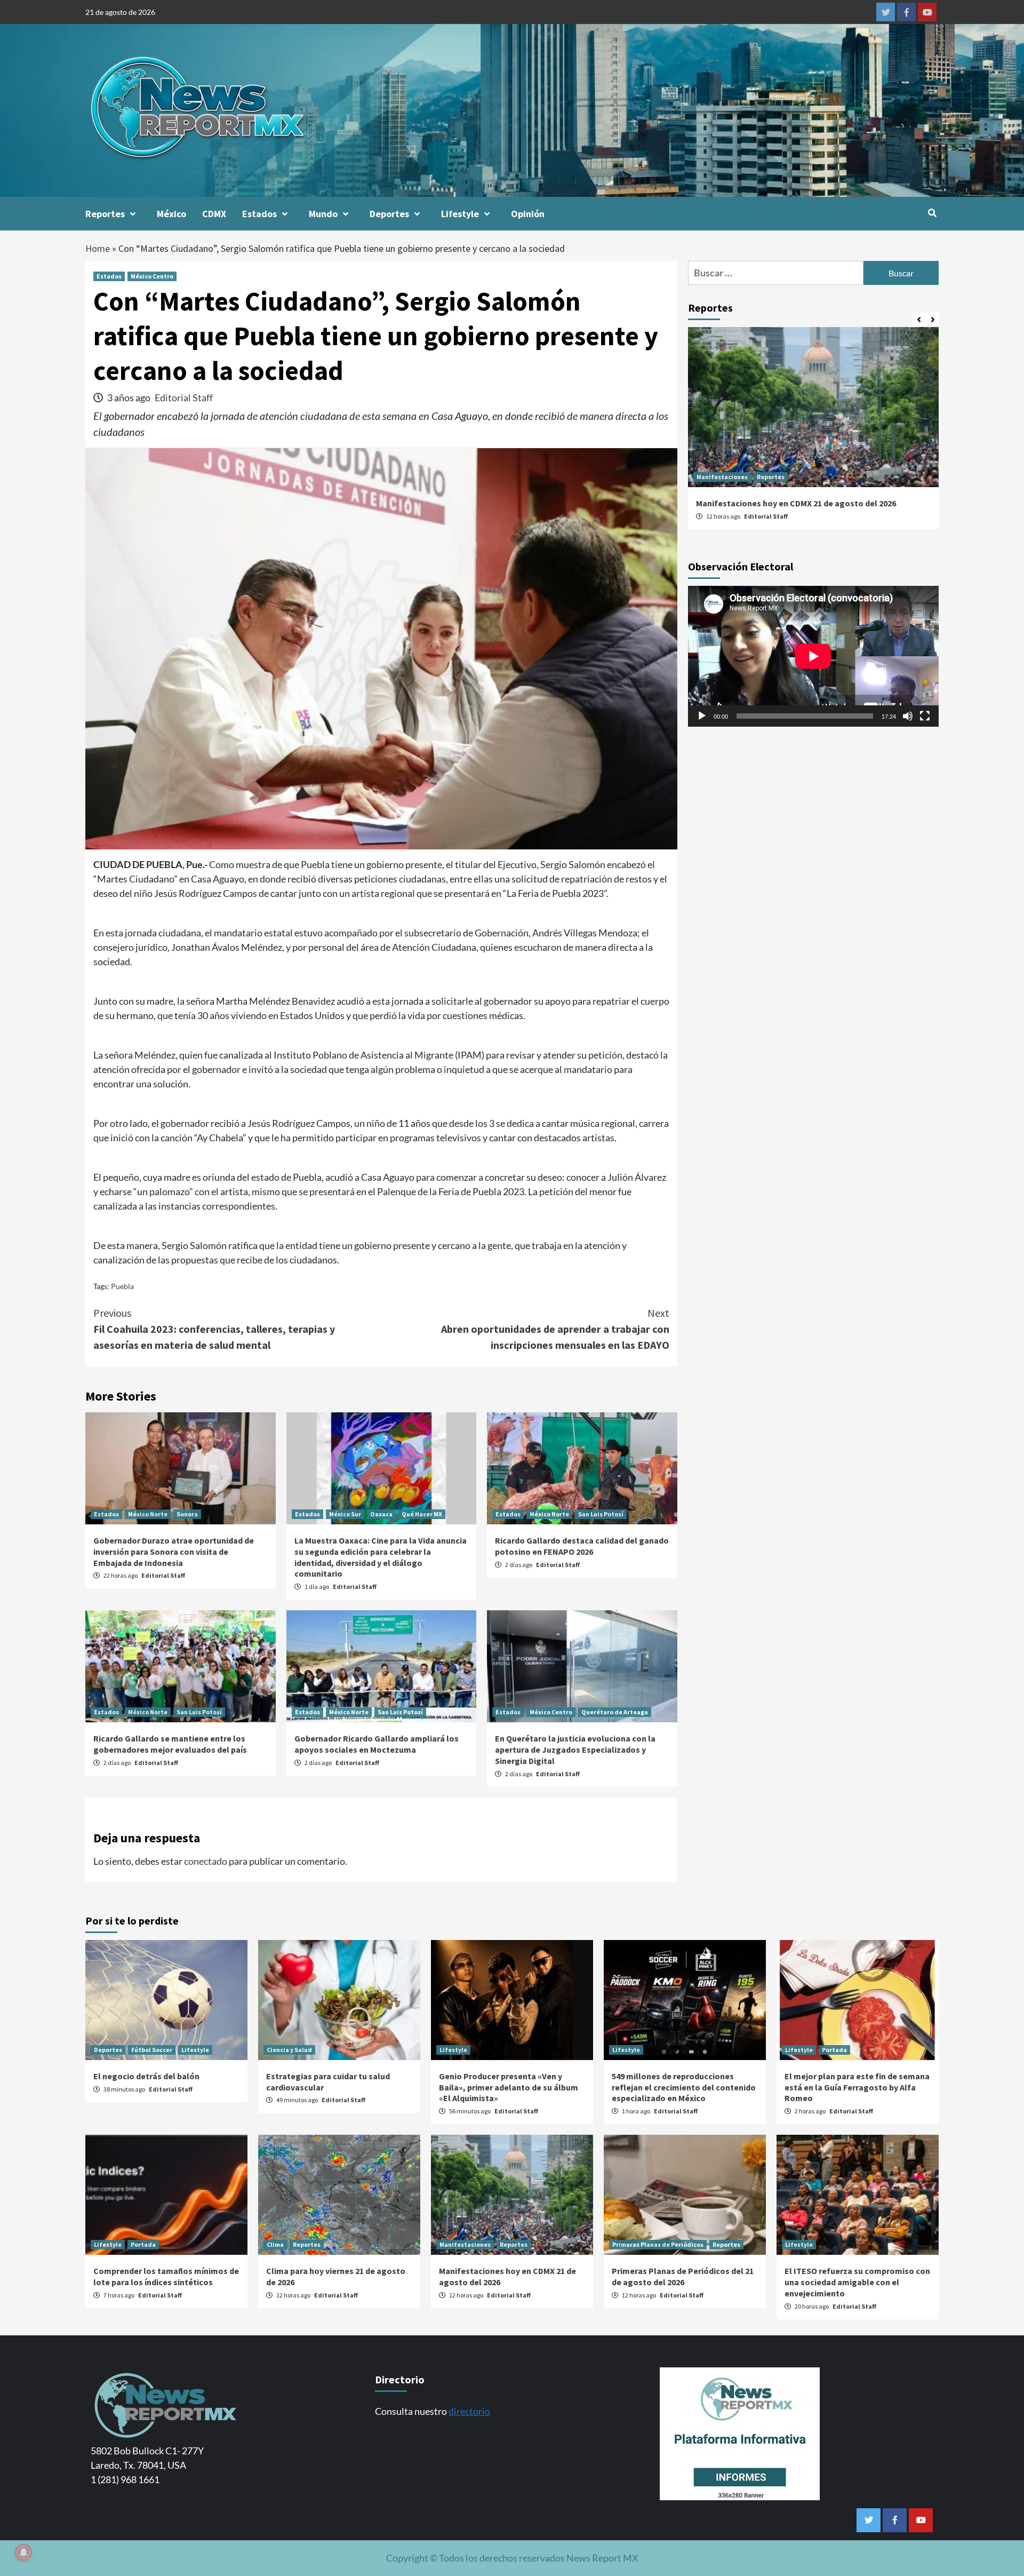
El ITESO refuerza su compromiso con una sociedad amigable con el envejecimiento (857, 2282)
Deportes (389, 214)
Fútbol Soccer (152, 2050)
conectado (206, 1861)
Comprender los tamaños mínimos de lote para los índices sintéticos (166, 2276)
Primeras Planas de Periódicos (658, 2244)
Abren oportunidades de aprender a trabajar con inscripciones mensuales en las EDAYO (555, 1329)
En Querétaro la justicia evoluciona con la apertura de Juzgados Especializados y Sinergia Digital (575, 1750)
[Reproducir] (702, 717)
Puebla (122, 1286)
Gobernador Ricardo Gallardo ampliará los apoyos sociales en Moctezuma (377, 1744)
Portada (834, 2050)
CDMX (214, 214)
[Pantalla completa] (925, 717)
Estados (259, 214)
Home (98, 248)
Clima (275, 2244)
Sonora (187, 1514)
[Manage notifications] (23, 2553)
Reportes (105, 214)
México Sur (345, 1514)
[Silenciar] (908, 717)
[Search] (932, 213)
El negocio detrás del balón (146, 2076)
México (171, 214)
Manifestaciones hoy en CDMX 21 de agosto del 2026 (796, 503)
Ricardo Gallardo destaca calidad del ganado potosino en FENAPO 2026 (582, 1546)
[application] (813, 656)
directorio (469, 2411)
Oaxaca (381, 1514)
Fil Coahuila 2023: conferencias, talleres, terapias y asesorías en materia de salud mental (214, 1329)
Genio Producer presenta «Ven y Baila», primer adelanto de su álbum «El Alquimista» (509, 2087)
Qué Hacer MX (422, 1514)
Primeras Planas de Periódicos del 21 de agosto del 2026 (683, 2276)
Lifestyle (460, 214)
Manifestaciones (722, 477)
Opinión (528, 214)
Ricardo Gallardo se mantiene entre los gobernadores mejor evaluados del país (170, 1744)
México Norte (148, 1514)
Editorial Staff (184, 397)
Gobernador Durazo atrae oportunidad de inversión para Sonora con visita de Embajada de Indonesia (174, 1552)
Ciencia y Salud (289, 2050)
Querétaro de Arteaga (615, 1712)
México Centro (152, 276)
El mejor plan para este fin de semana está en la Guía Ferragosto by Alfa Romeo (857, 2087)
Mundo (323, 214)
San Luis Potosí (601, 1514)
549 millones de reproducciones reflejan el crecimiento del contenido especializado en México (684, 2087)
